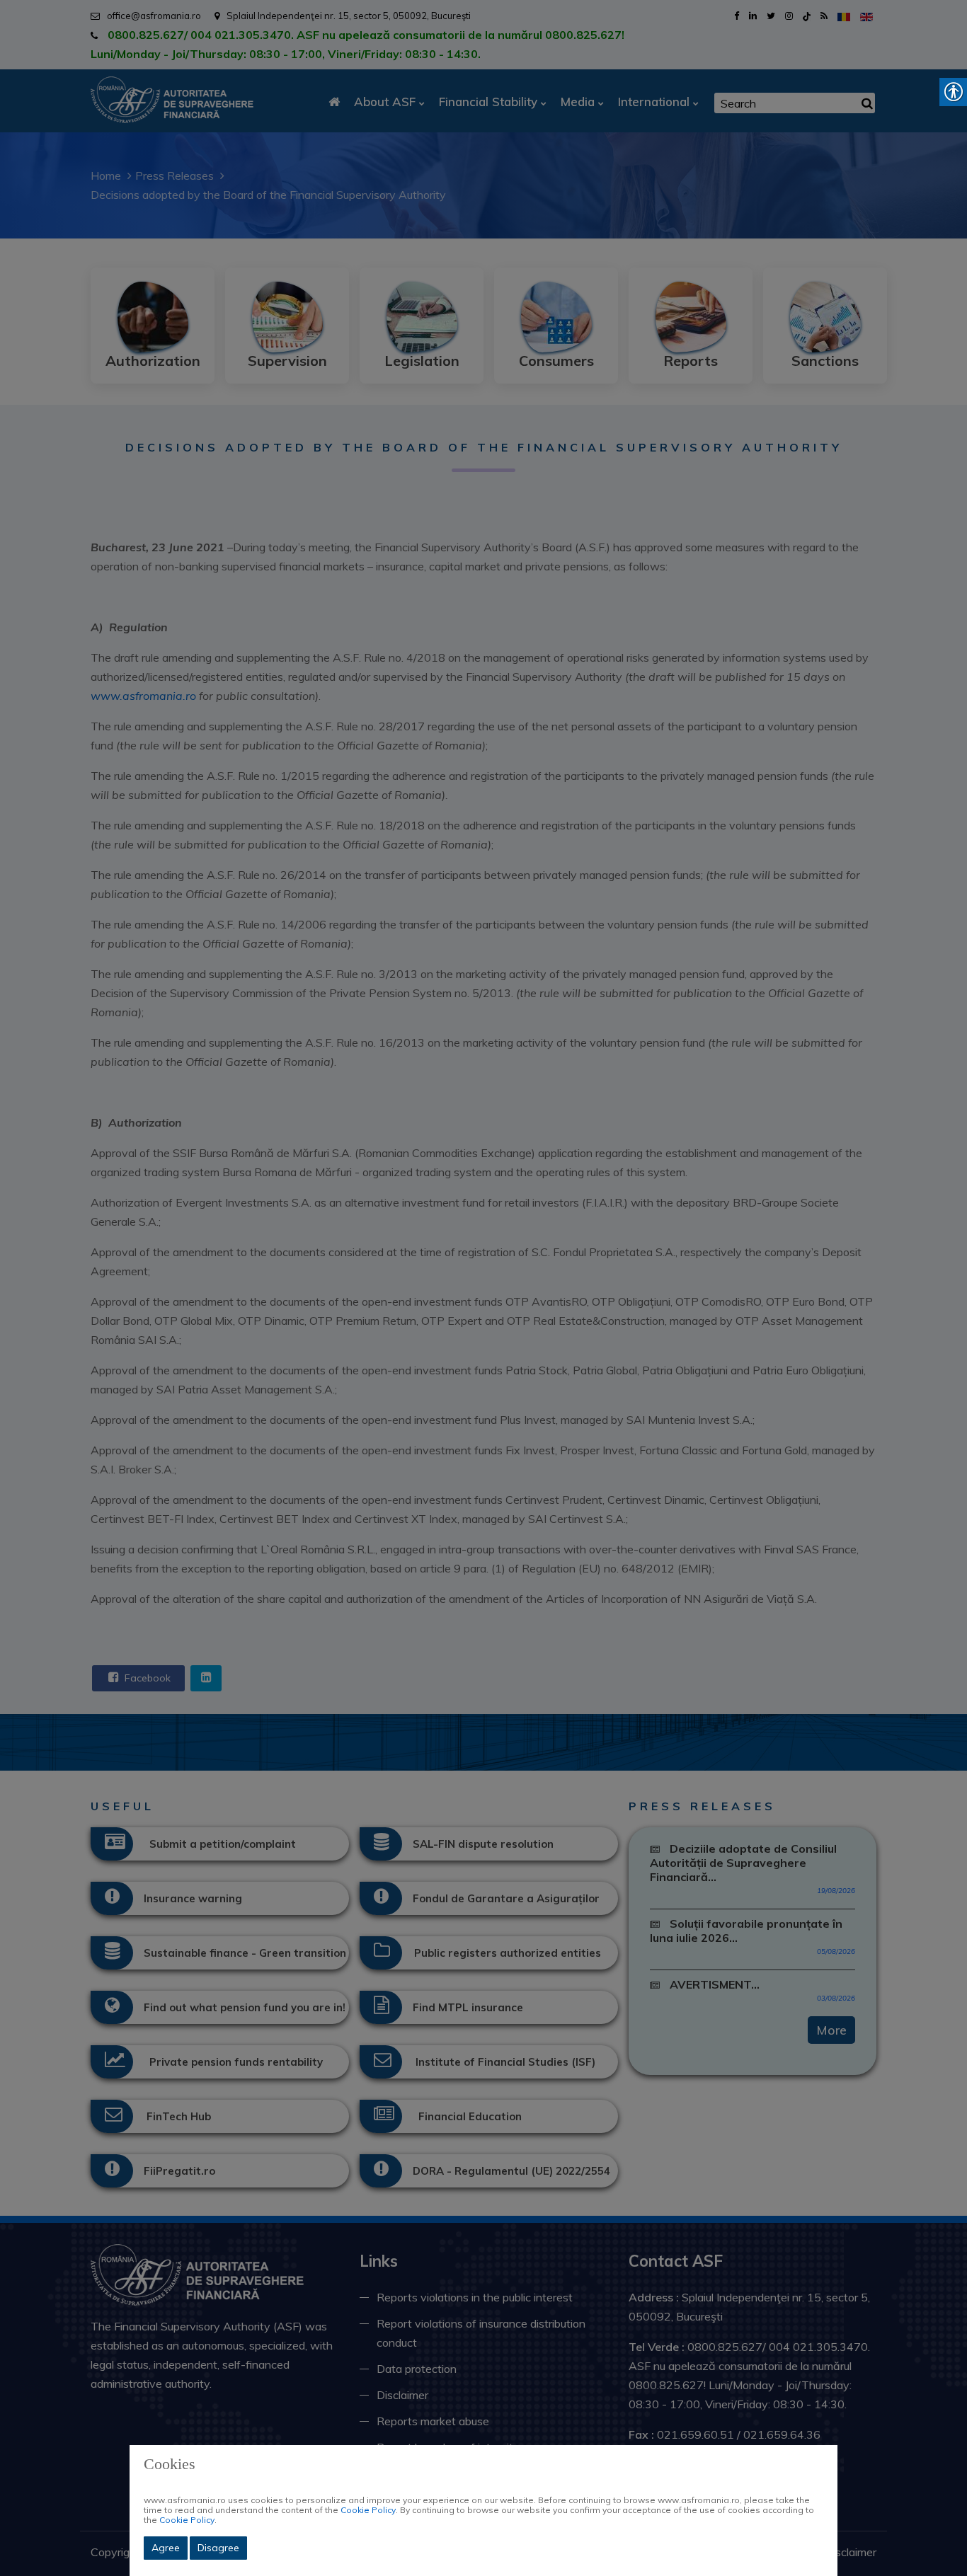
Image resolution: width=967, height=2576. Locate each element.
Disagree (218, 2548)
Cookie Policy (368, 2510)
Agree (166, 2548)
